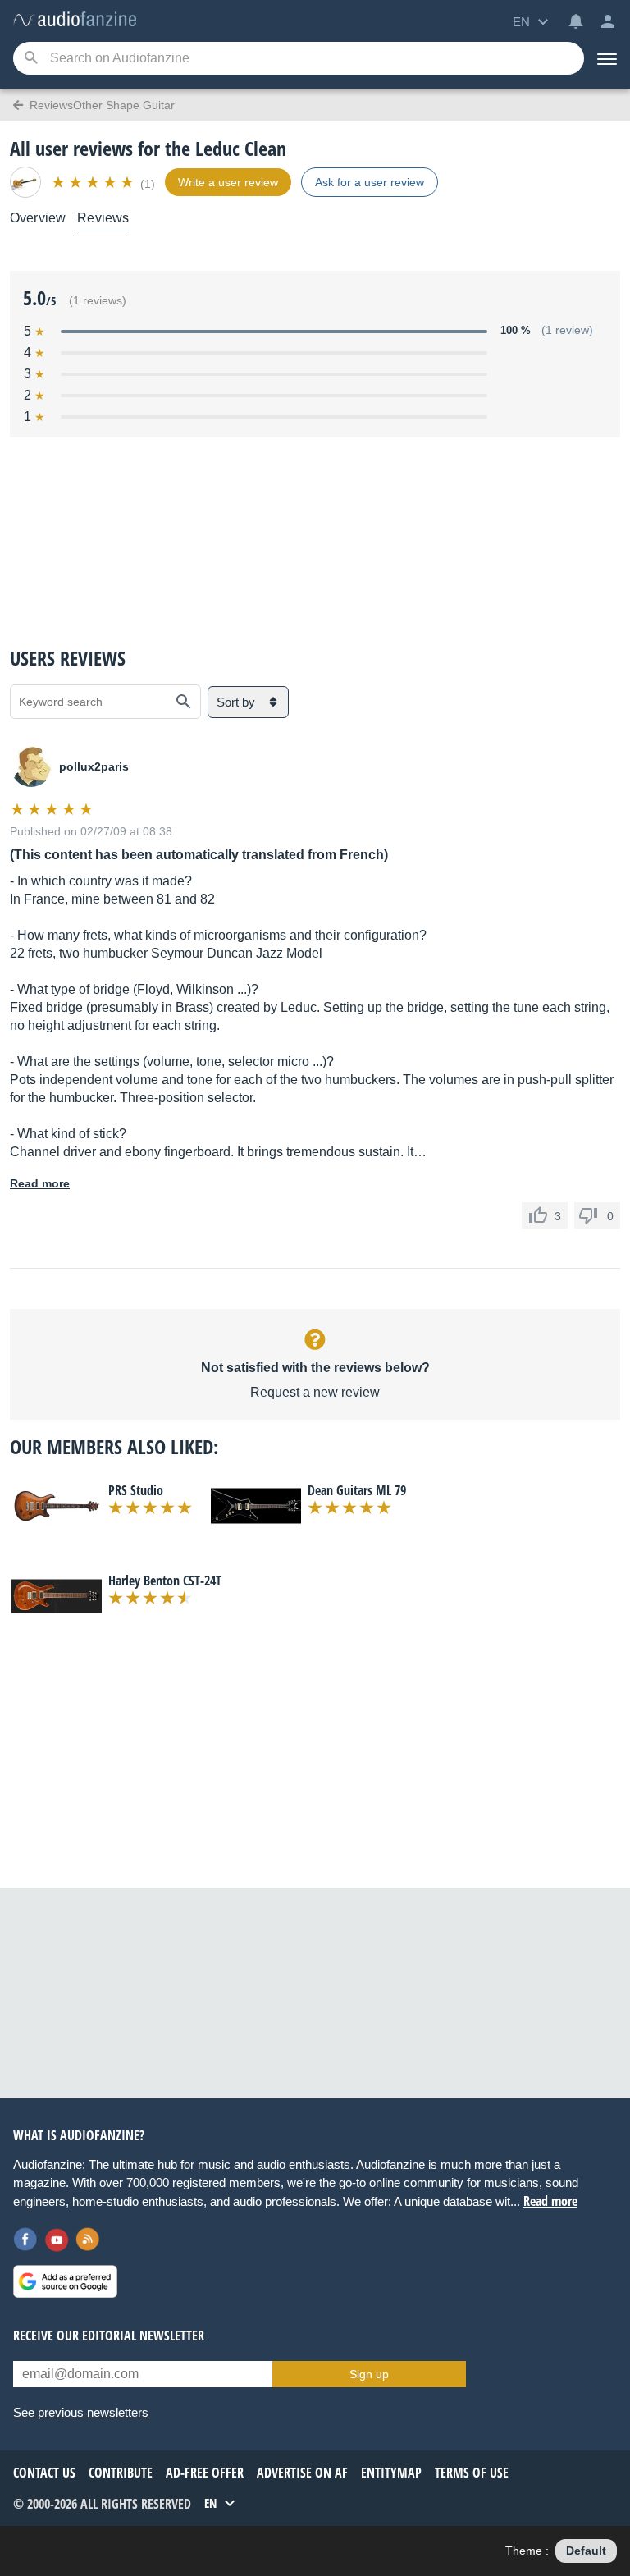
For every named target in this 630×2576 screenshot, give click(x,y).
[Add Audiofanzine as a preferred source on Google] (65, 2281)
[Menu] (607, 58)
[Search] (31, 59)
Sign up (369, 2374)
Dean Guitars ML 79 (357, 1490)
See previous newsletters (81, 2412)
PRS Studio (136, 1490)
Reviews (103, 218)
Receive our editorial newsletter (109, 2336)
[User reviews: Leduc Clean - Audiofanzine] (75, 20)
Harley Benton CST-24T (165, 1581)
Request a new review (315, 1392)
